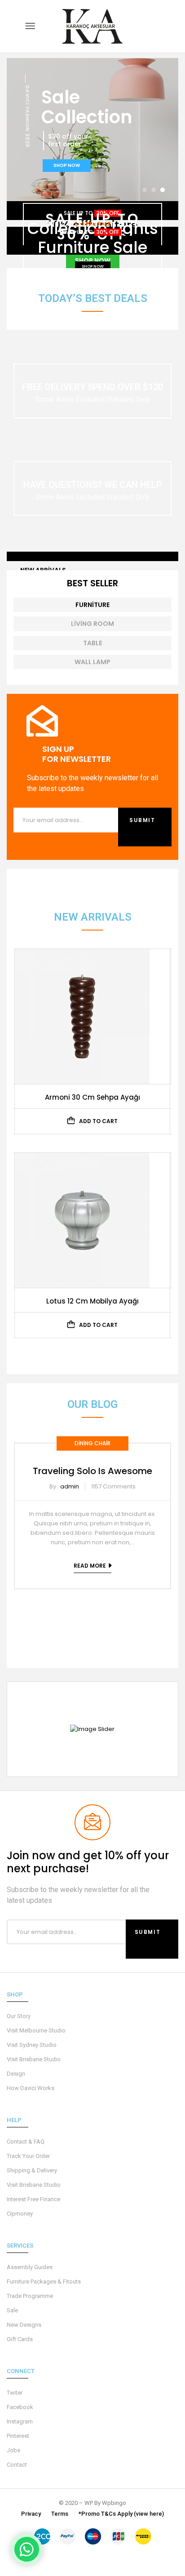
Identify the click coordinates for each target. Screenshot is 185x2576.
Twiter (15, 2393)
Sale (12, 2310)
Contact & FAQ (26, 2142)
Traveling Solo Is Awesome (92, 1471)
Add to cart (98, 1121)
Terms (60, 2514)
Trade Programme (30, 2296)
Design (16, 2074)
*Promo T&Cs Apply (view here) (121, 2514)
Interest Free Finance (33, 2199)
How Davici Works (31, 2088)
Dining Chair (92, 1443)
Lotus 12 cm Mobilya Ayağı (92, 1301)
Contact (17, 2465)
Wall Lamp (92, 662)
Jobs (13, 2450)
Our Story (19, 2016)
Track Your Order (28, 2156)
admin (70, 1486)
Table (92, 643)
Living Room (92, 624)
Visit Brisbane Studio (34, 2059)
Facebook (20, 2407)
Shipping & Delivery (32, 2170)
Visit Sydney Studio (32, 2045)
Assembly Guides (30, 2267)
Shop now (93, 266)
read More (90, 1566)
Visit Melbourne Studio (36, 2030)
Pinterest (18, 2436)
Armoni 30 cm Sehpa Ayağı (92, 1097)
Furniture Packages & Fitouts (44, 2282)
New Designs (24, 2325)
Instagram (20, 2421)
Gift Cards (20, 2339)
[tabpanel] (92, 1509)
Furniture (92, 605)
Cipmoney (20, 2214)
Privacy (31, 2514)
